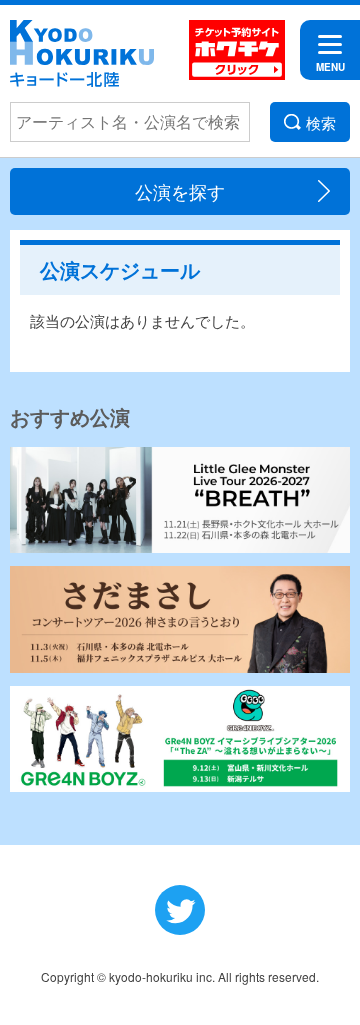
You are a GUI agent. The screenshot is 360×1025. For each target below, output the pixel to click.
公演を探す (180, 191)
